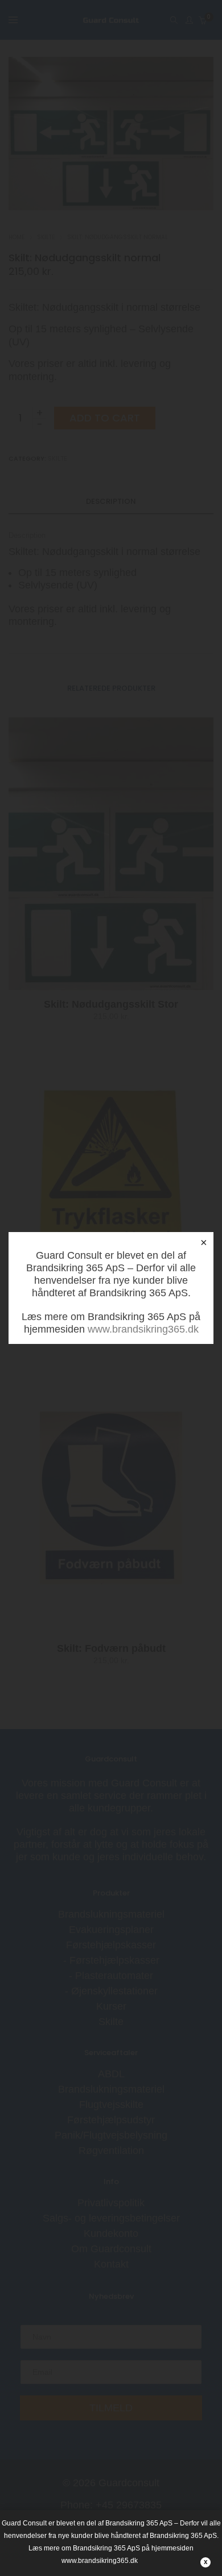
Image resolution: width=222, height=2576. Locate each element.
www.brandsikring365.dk (143, 1329)
